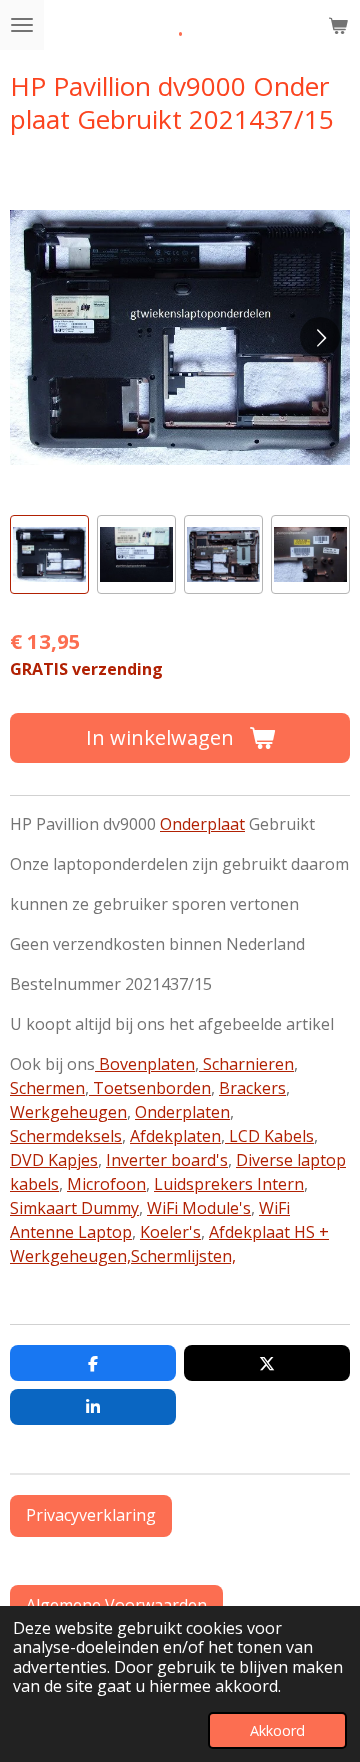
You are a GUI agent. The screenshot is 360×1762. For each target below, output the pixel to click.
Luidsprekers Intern (229, 1184)
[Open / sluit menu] (22, 25)
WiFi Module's (199, 1208)
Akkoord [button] (277, 1730)
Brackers (252, 1088)
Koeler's (170, 1232)
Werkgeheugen (68, 1112)
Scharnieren (246, 1064)
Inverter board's (167, 1160)
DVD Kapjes (54, 1160)
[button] (49, 554)
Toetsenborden (150, 1088)
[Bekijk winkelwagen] (338, 25)
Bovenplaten (145, 1064)
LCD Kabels (269, 1136)
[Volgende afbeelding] (320, 337)
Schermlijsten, (183, 1256)
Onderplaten (182, 1112)
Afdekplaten (175, 1136)
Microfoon (106, 1184)
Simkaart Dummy (74, 1208)
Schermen (47, 1088)
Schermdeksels (66, 1136)
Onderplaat (202, 824)
